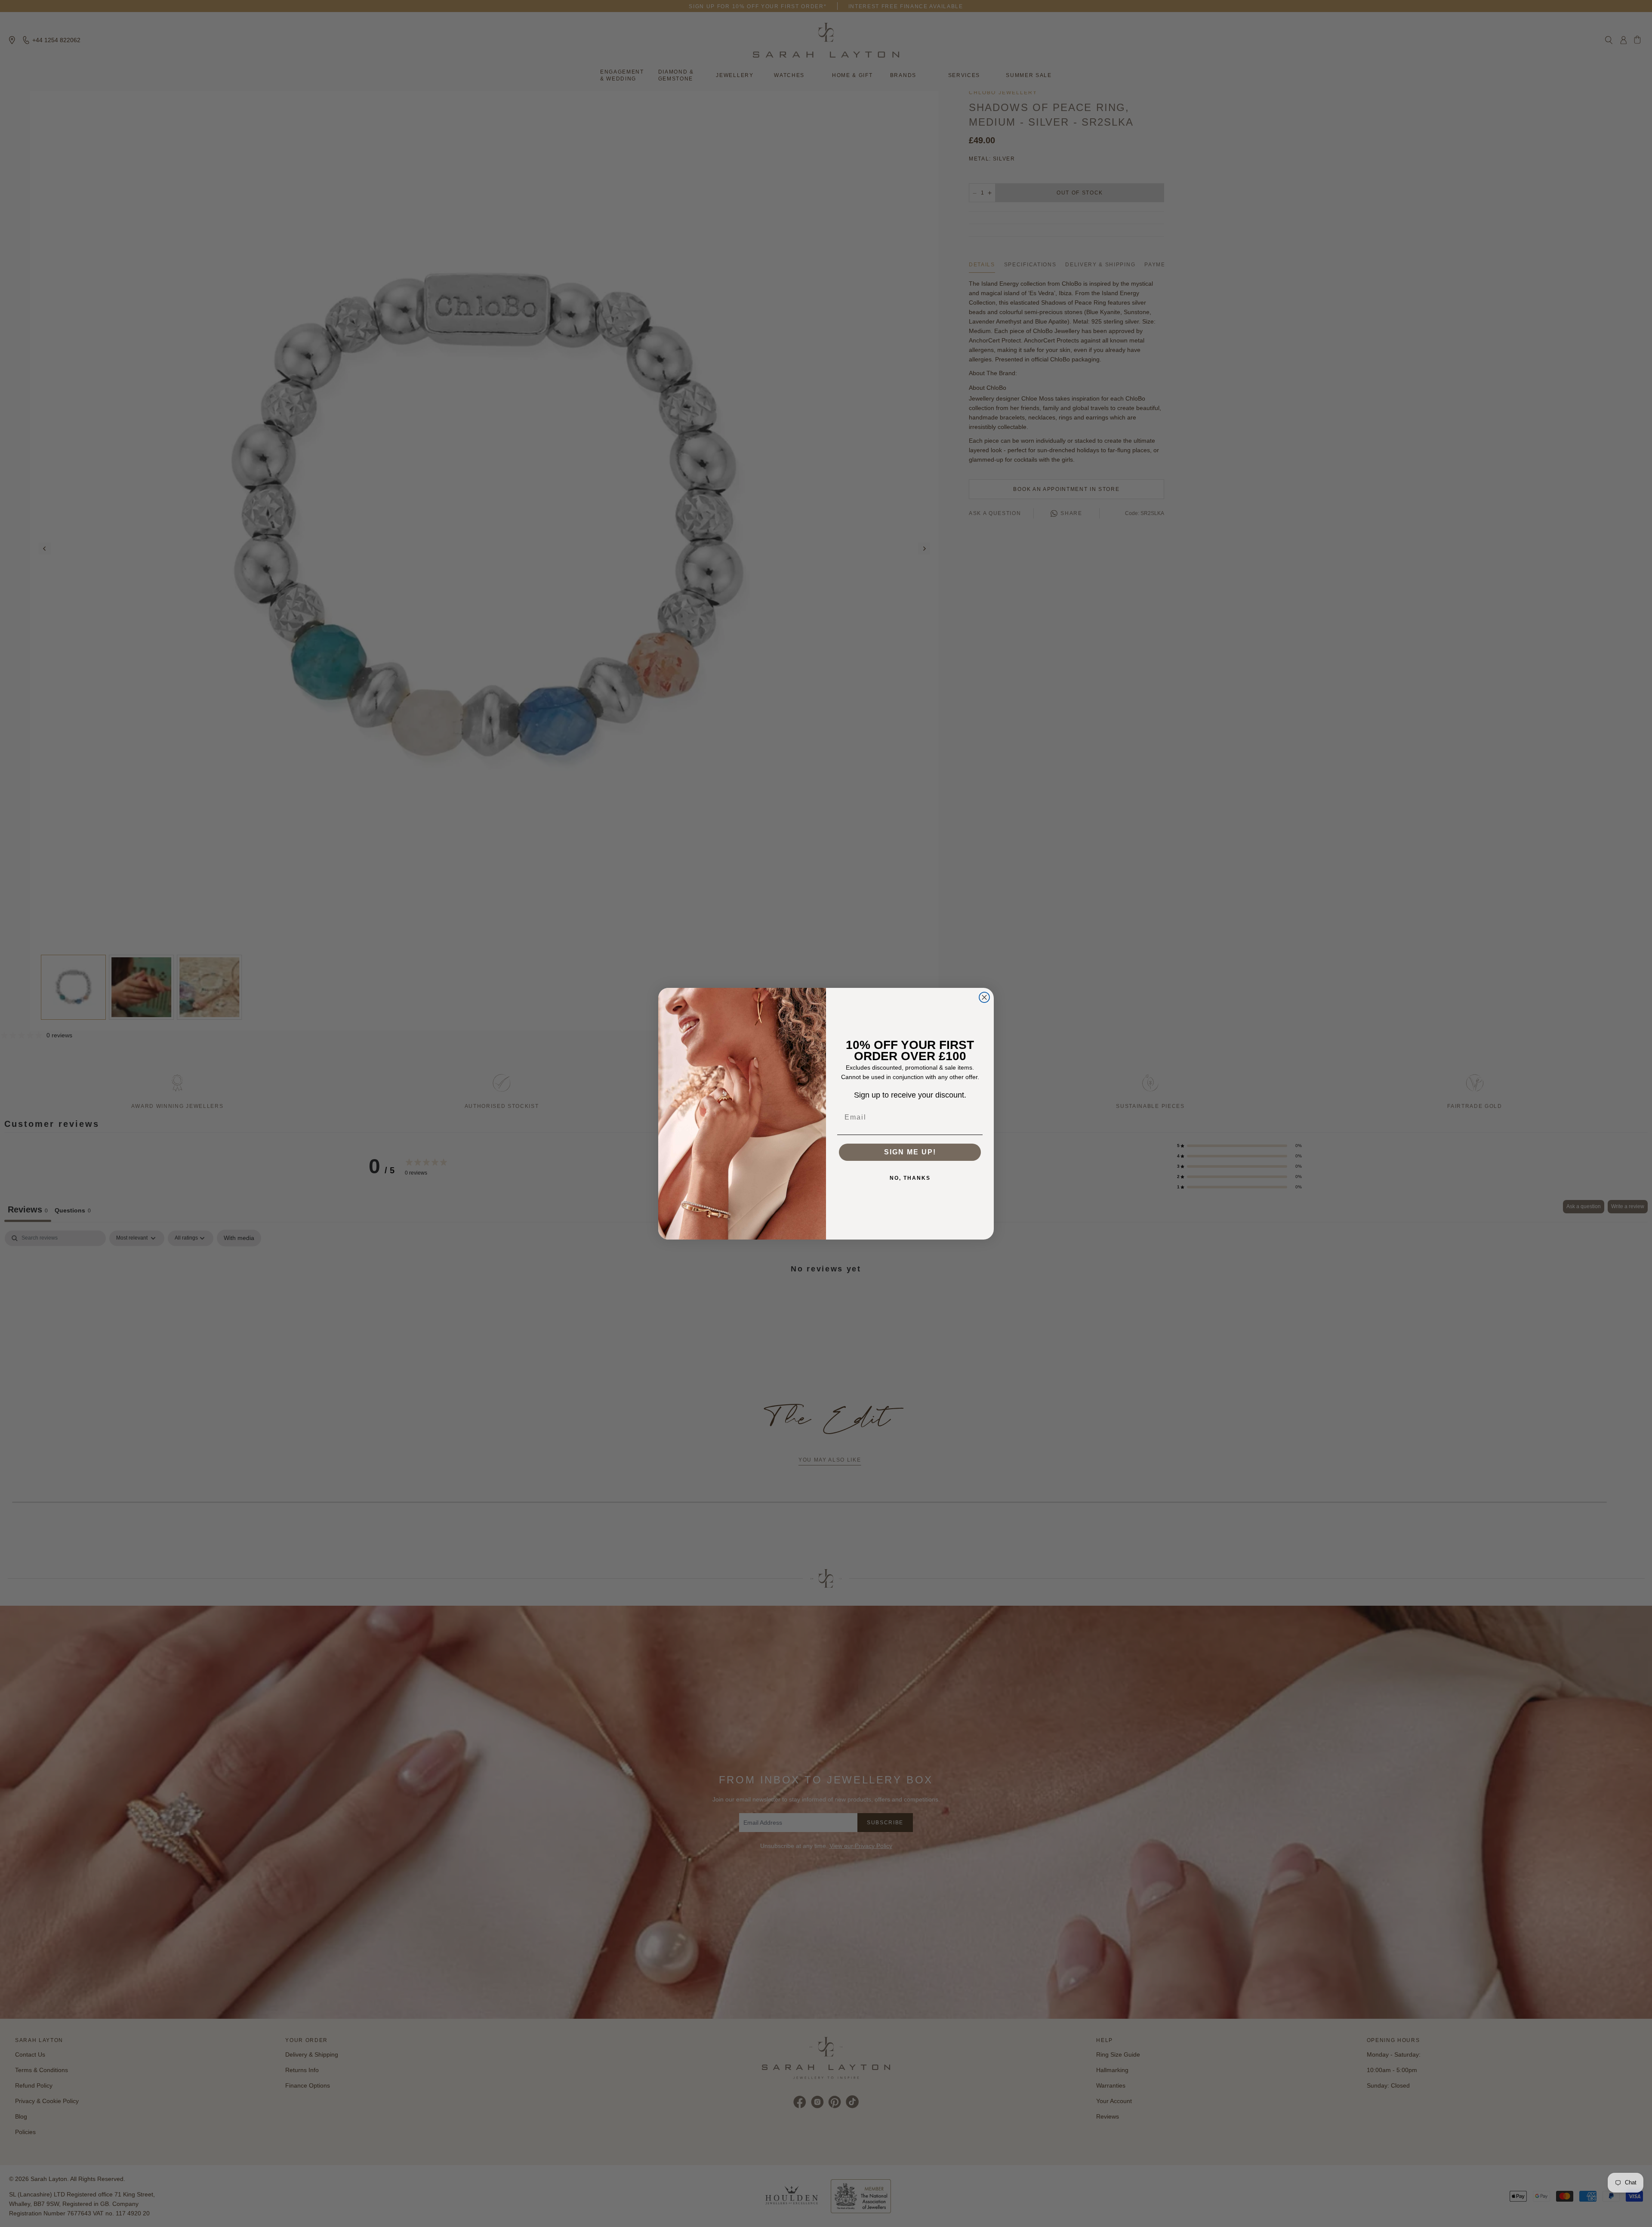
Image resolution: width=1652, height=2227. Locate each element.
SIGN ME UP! (910, 1152)
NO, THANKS (910, 1178)
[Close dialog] (984, 997)
